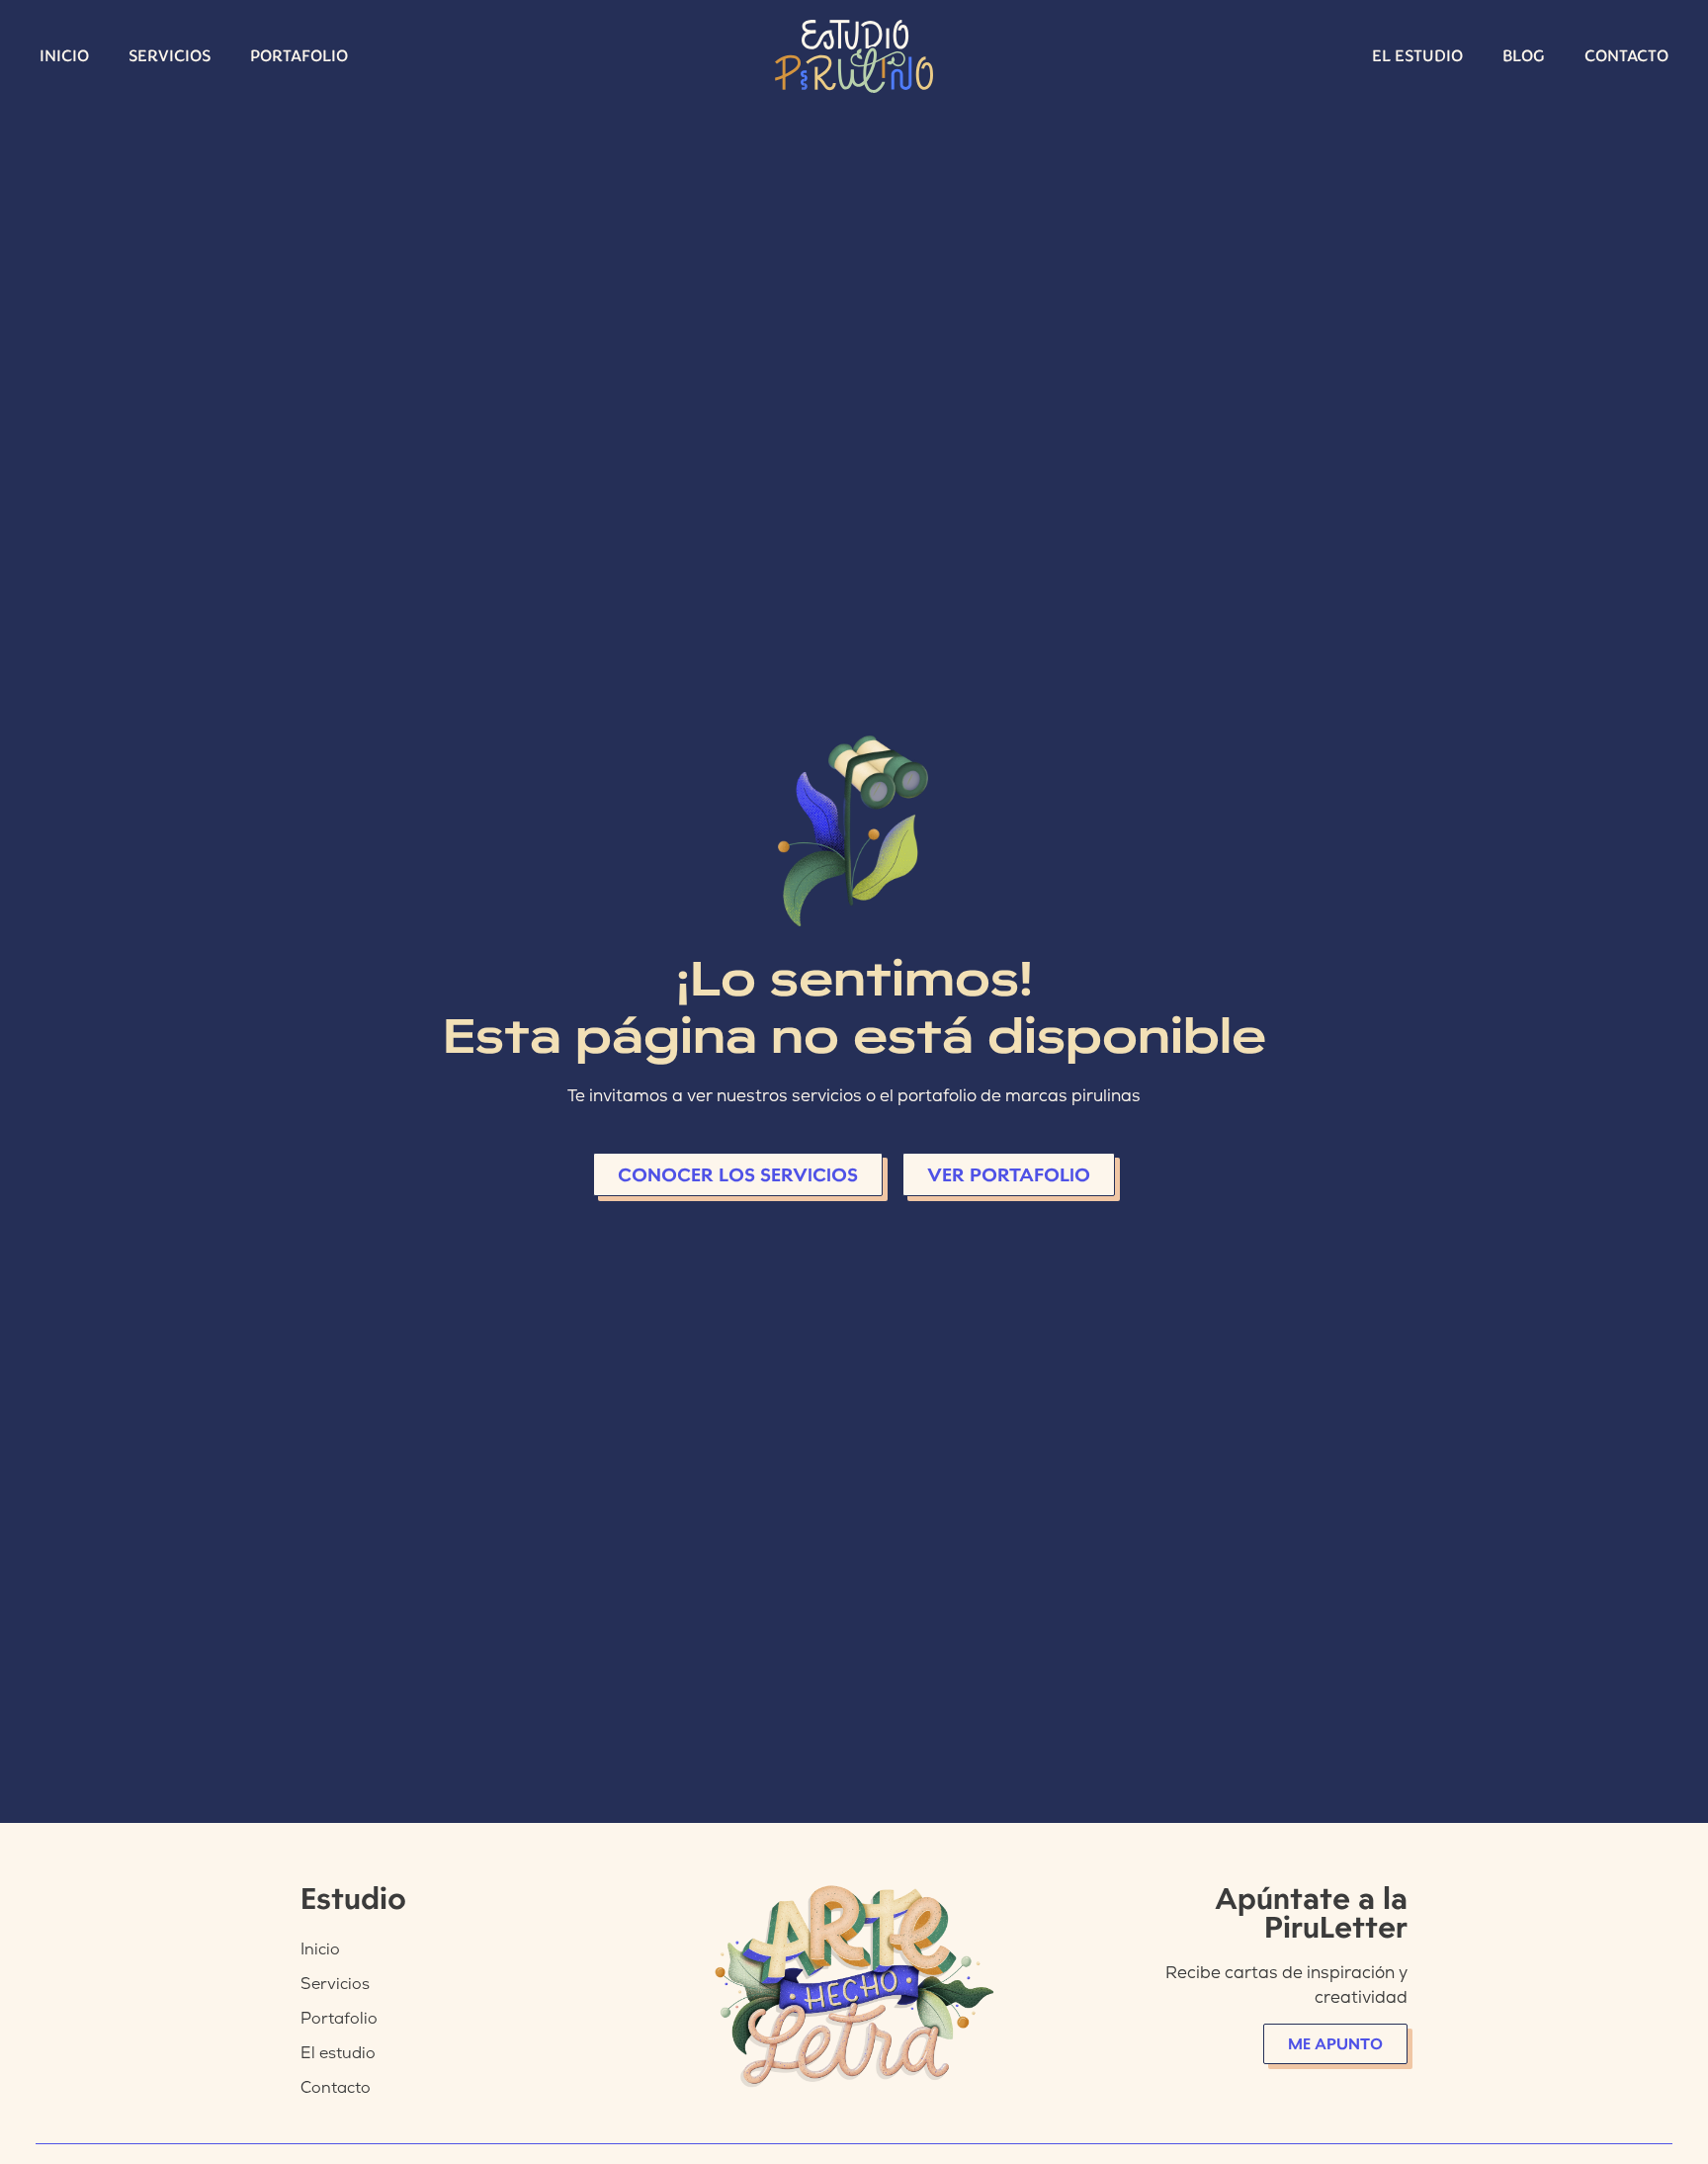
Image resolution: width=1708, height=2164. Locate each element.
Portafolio (299, 56)
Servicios (170, 56)
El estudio (1417, 56)
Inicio (64, 56)
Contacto (1626, 56)
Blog (1524, 56)
